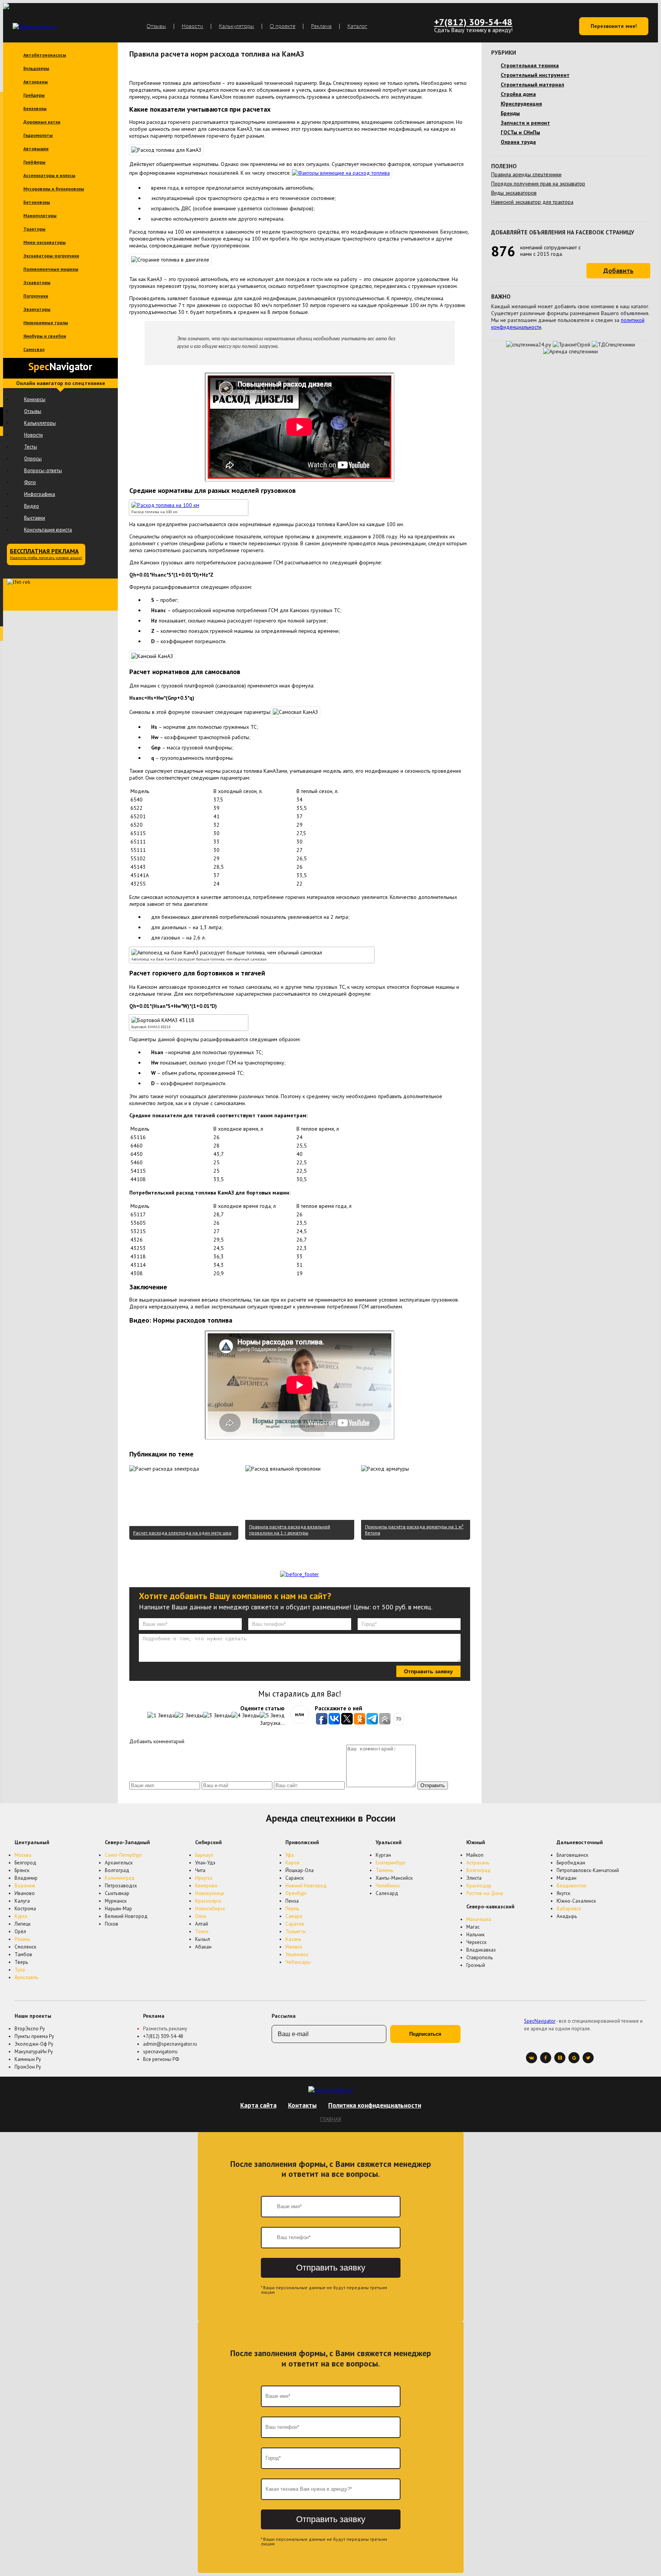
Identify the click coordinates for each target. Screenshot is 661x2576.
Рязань (22, 1939)
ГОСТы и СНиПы (520, 132)
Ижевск (294, 1947)
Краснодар (479, 1886)
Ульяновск (297, 1954)
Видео (32, 506)
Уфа (290, 1855)
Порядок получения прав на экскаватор (538, 184)
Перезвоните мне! (614, 26)
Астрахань (478, 1863)
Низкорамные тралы (46, 323)
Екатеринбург (391, 1863)
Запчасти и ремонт (525, 123)
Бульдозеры (36, 68)
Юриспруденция (521, 104)
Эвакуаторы (37, 309)
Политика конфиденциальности (375, 2105)
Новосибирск (210, 1909)
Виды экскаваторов (514, 193)
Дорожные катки (42, 122)
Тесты (31, 447)
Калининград (120, 1878)
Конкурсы (35, 399)
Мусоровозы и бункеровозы (54, 189)
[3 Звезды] (217, 1715)
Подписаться (425, 2034)
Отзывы (156, 26)
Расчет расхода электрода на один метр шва (182, 1533)
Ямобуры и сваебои (45, 336)
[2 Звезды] (189, 1715)
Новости (192, 26)
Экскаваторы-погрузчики (51, 256)
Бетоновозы (37, 202)
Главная (331, 2119)
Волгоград (479, 1870)
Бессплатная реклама (46, 554)
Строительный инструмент (535, 75)
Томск (202, 1932)
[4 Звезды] (246, 1715)
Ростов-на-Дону (485, 1893)
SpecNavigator (540, 2021)
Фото (30, 482)
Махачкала (479, 1919)
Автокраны (36, 82)
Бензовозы (35, 108)
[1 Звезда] (161, 1715)
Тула (20, 1970)
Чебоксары (298, 1962)
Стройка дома (518, 94)
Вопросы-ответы (43, 471)
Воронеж (25, 1886)
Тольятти (295, 1932)
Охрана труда (518, 142)
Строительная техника (530, 65)
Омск (201, 1916)
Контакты (302, 2105)
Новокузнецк (210, 1893)
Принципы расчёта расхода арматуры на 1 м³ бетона (414, 1530)
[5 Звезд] (272, 1715)
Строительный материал (532, 85)
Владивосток (571, 1886)
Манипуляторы (40, 215)
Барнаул (204, 1855)
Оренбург (296, 1893)
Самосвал (34, 349)
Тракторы (34, 229)
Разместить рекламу (165, 2029)
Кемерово (206, 1886)
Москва (23, 1855)
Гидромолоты (38, 135)
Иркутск (204, 1878)
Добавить (618, 271)
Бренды (510, 113)
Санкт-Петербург (124, 1855)
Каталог (357, 26)
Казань (293, 1939)
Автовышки (36, 149)
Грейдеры (34, 95)
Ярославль (26, 1977)
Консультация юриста (48, 530)
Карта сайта (258, 2105)
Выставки (35, 518)
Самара (294, 1916)
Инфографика (40, 494)
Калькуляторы (236, 26)
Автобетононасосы (45, 55)
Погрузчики (36, 296)
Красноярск (208, 1901)
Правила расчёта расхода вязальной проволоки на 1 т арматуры (290, 1530)
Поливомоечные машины (51, 269)
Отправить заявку (428, 1671)
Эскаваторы (37, 282)
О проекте (282, 26)
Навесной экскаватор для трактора (532, 202)
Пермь (292, 1909)
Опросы (33, 459)
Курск (21, 1916)
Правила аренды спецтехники (526, 174)
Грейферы (34, 162)
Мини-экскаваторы (45, 242)
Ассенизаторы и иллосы (49, 175)
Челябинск (388, 1886)
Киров (292, 1863)
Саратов (295, 1924)
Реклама (321, 26)
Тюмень (384, 1870)
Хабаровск (569, 1909)
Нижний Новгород (306, 1886)
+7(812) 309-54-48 (473, 22)
